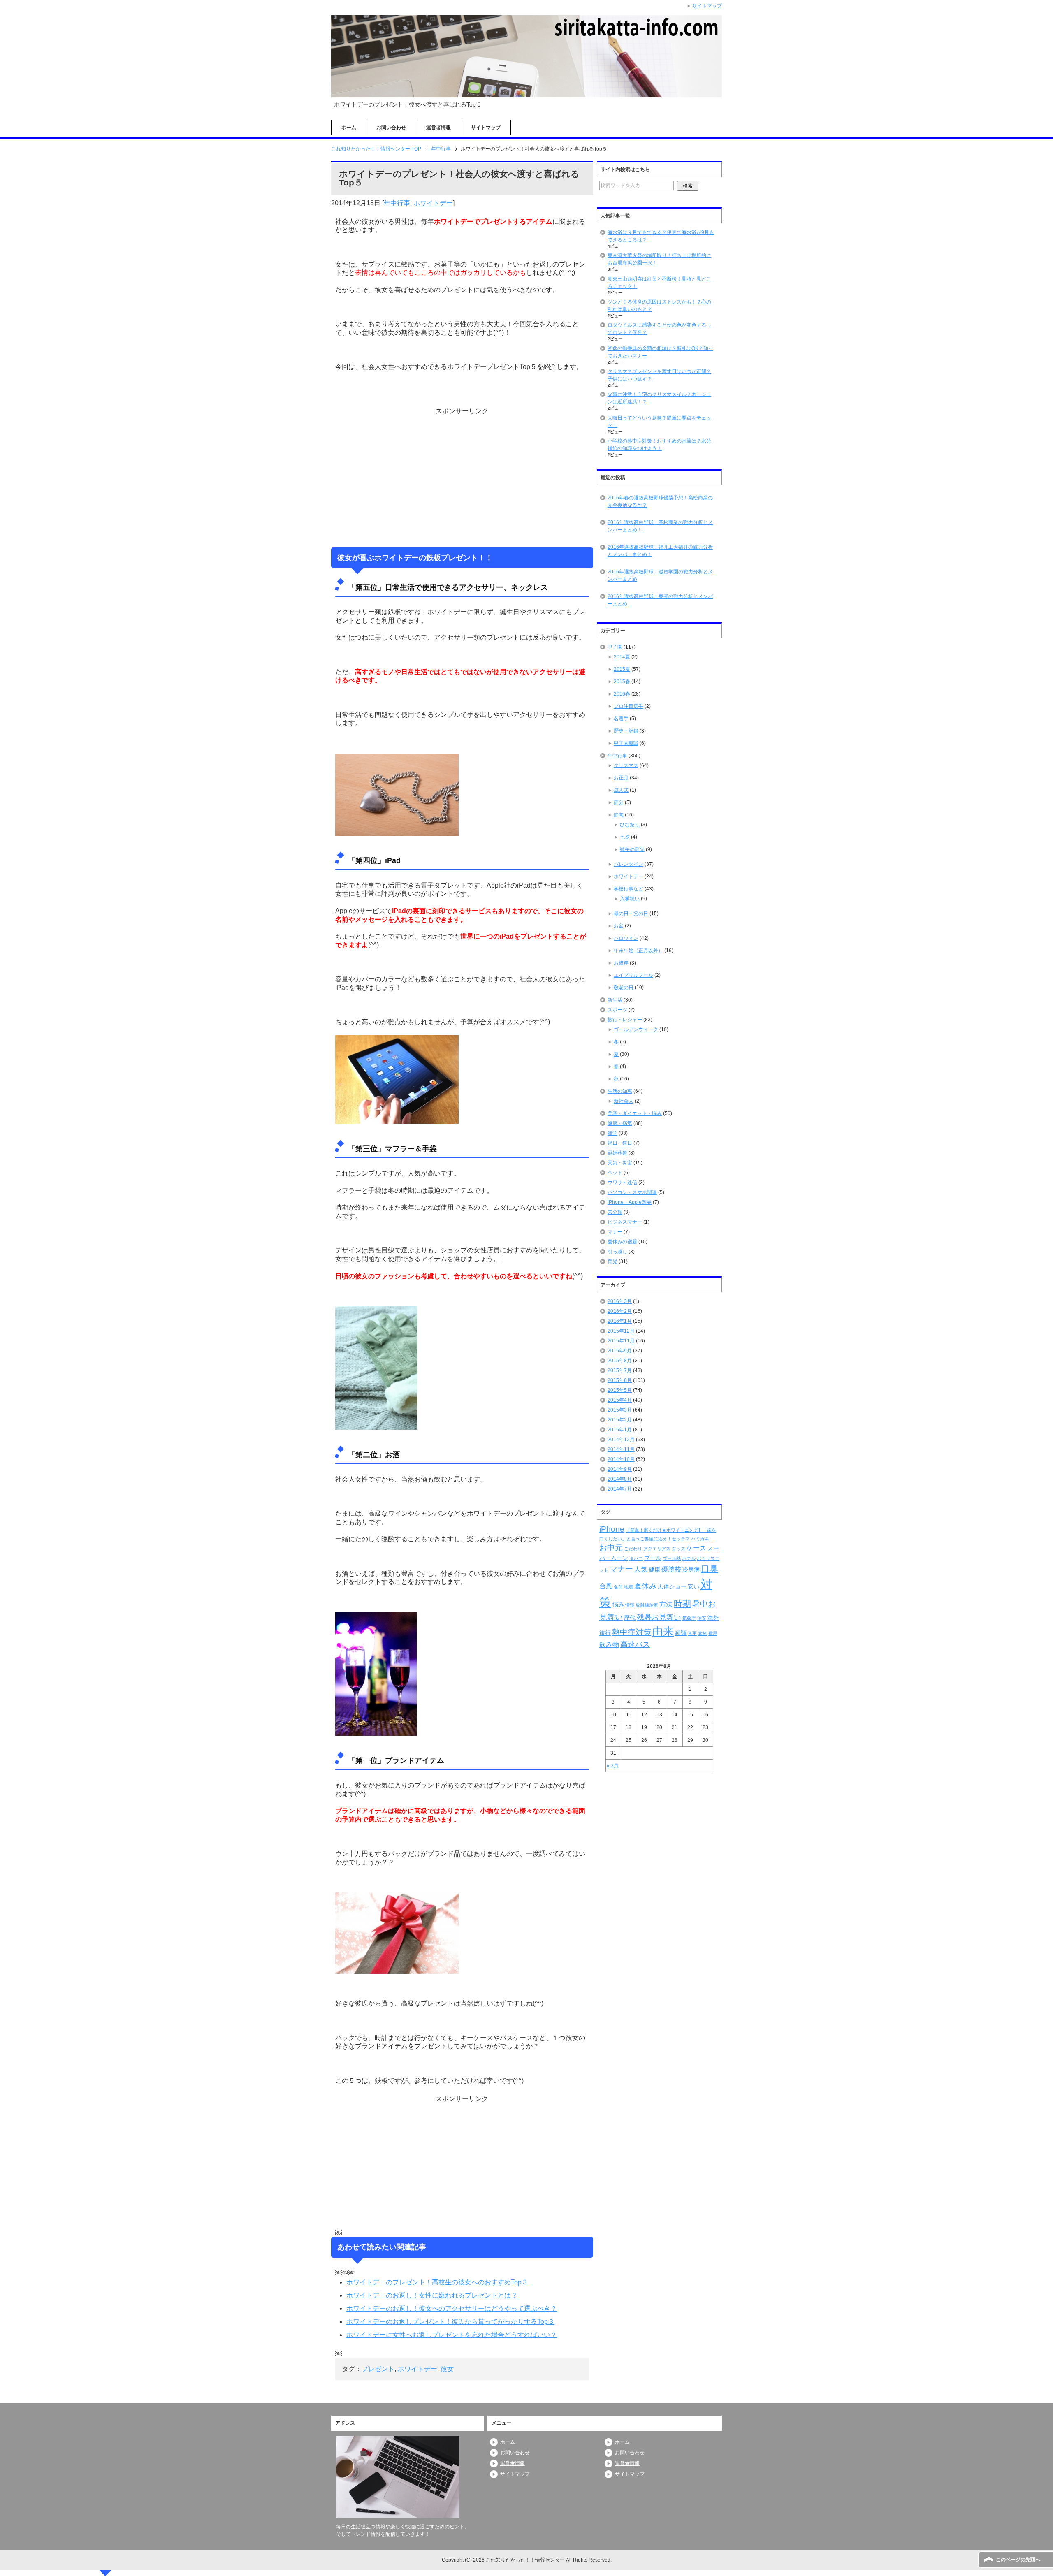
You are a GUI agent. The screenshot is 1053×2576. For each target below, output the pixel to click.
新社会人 (624, 1101)
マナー (615, 1232)
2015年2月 (620, 1420)
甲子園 (615, 647)
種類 (681, 1633)
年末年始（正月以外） (638, 951)
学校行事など (629, 889)
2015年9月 (620, 1351)
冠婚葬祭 (617, 1153)
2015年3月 (620, 1410)
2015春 (622, 682)
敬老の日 (624, 988)
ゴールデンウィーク (636, 1029)
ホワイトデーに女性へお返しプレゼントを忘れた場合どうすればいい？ (452, 2335)
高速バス (635, 1644)
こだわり (633, 1549)
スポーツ (617, 1010)
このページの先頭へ (1018, 2560)
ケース (696, 1548)
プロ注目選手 (629, 706)
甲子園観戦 (626, 743)
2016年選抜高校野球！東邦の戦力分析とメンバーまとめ (660, 600)
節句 (619, 815)
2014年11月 (621, 1449)
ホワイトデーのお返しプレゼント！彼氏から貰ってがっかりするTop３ (450, 2322)
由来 (663, 1631)
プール (653, 1558)
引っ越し (617, 1252)
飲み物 (609, 1645)
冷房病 (691, 1570)
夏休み (645, 1586)
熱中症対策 (632, 1632)
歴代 (630, 1618)
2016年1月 (620, 1321)
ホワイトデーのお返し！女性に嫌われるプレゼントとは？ (432, 2295)
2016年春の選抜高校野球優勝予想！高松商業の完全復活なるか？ (660, 501)
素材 (703, 1633)
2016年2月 (620, 1311)
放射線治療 (647, 1605)
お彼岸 (621, 963)
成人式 (621, 790)
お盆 (619, 926)
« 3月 (613, 1766)
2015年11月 (621, 1341)
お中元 (611, 1548)
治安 (702, 1618)
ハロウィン (626, 938)
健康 (654, 1570)
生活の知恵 (620, 1091)
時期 (682, 1603)
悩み (618, 1604)
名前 (618, 1587)
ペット (615, 1173)
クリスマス (626, 765)
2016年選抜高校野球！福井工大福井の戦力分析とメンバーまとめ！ (660, 551)
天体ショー (672, 1586)
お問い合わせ (391, 128)
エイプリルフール (633, 975)
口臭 (710, 1569)
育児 (612, 1261)
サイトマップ (486, 128)
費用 (713, 1633)
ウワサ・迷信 (622, 1183)
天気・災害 (620, 1163)
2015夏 (622, 669)
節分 (619, 802)
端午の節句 (632, 849)
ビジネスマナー (625, 1222)
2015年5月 (620, 1390)
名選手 (621, 719)
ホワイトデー (433, 203)
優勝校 (671, 1569)
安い (693, 1586)
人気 (641, 1569)
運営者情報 (438, 128)
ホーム (349, 128)
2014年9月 (620, 1469)
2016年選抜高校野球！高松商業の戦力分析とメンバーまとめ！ (660, 526)
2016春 (622, 694)
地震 (629, 1587)
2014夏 (622, 657)
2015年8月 (620, 1361)
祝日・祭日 (620, 1143)
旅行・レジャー (625, 1020)
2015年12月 (621, 1331)
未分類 (615, 1212)
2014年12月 (621, 1440)
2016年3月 (620, 1301)
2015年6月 (620, 1380)
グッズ (678, 1549)
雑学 (612, 1133)
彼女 (447, 2369)
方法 (666, 1604)
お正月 (621, 778)
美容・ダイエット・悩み (635, 1113)
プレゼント (378, 2369)
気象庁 (689, 1618)
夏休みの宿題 (622, 1242)
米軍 (692, 1633)
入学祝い (630, 899)
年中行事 (397, 203)
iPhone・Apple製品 (630, 1202)
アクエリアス (657, 1549)
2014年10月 (621, 1459)
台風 (606, 1586)
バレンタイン (629, 864)
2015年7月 (620, 1370)
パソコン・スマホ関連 (632, 1192)
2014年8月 (620, 1479)
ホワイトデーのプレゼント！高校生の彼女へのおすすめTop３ (437, 2282)
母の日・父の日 (631, 914)
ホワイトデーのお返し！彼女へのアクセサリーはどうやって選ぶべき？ (452, 2308)
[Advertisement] (462, 477)
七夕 (625, 837)
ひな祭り (630, 825)
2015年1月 (620, 1430)
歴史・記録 (626, 731)
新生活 (615, 1000)
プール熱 (672, 1558)
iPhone (612, 1529)
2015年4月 (620, 1400)
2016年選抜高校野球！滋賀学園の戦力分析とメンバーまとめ (660, 575)
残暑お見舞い (659, 1617)
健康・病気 (620, 1123)
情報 (630, 1605)
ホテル (689, 1558)
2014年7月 (620, 1489)
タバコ (636, 1558)
